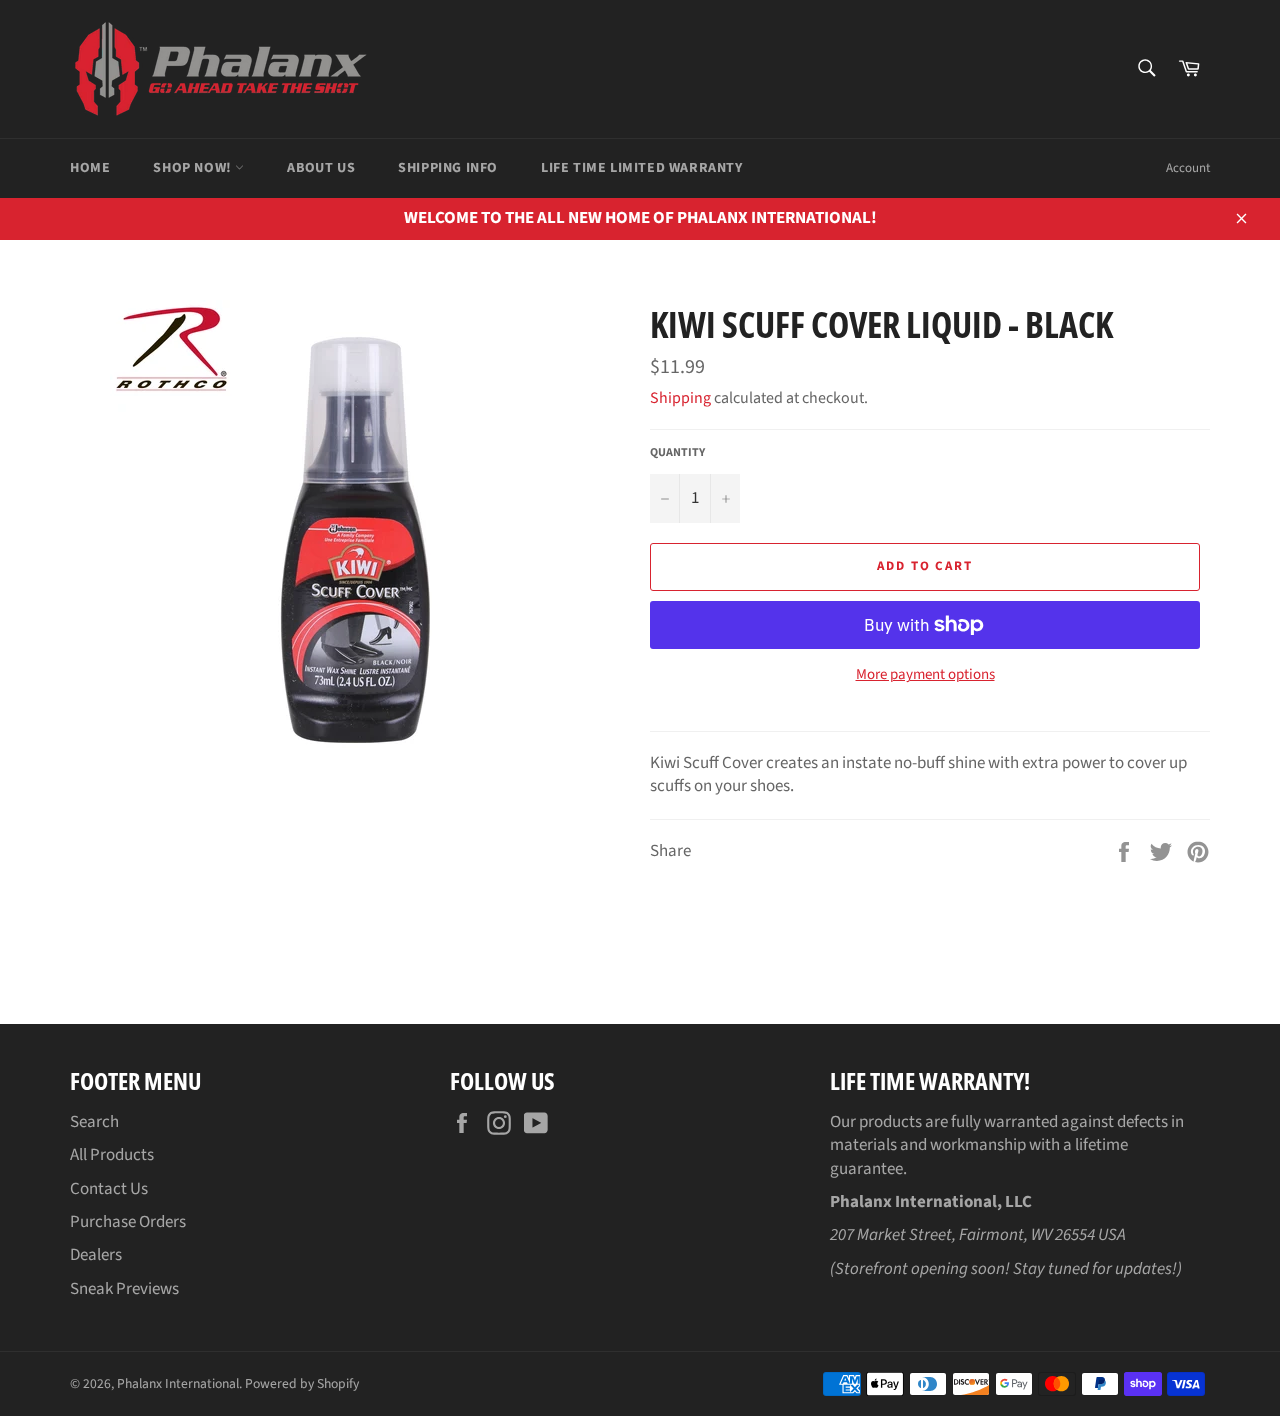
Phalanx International (178, 1383)
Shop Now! (194, 168)
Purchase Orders (128, 1222)
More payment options (925, 675)
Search (94, 1122)
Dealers (96, 1255)
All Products (112, 1155)
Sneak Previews (124, 1289)
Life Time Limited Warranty (642, 168)
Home (90, 168)
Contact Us (109, 1189)
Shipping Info (448, 168)
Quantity (677, 453)
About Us (321, 168)
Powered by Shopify (302, 1383)
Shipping (680, 398)
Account (1188, 168)
